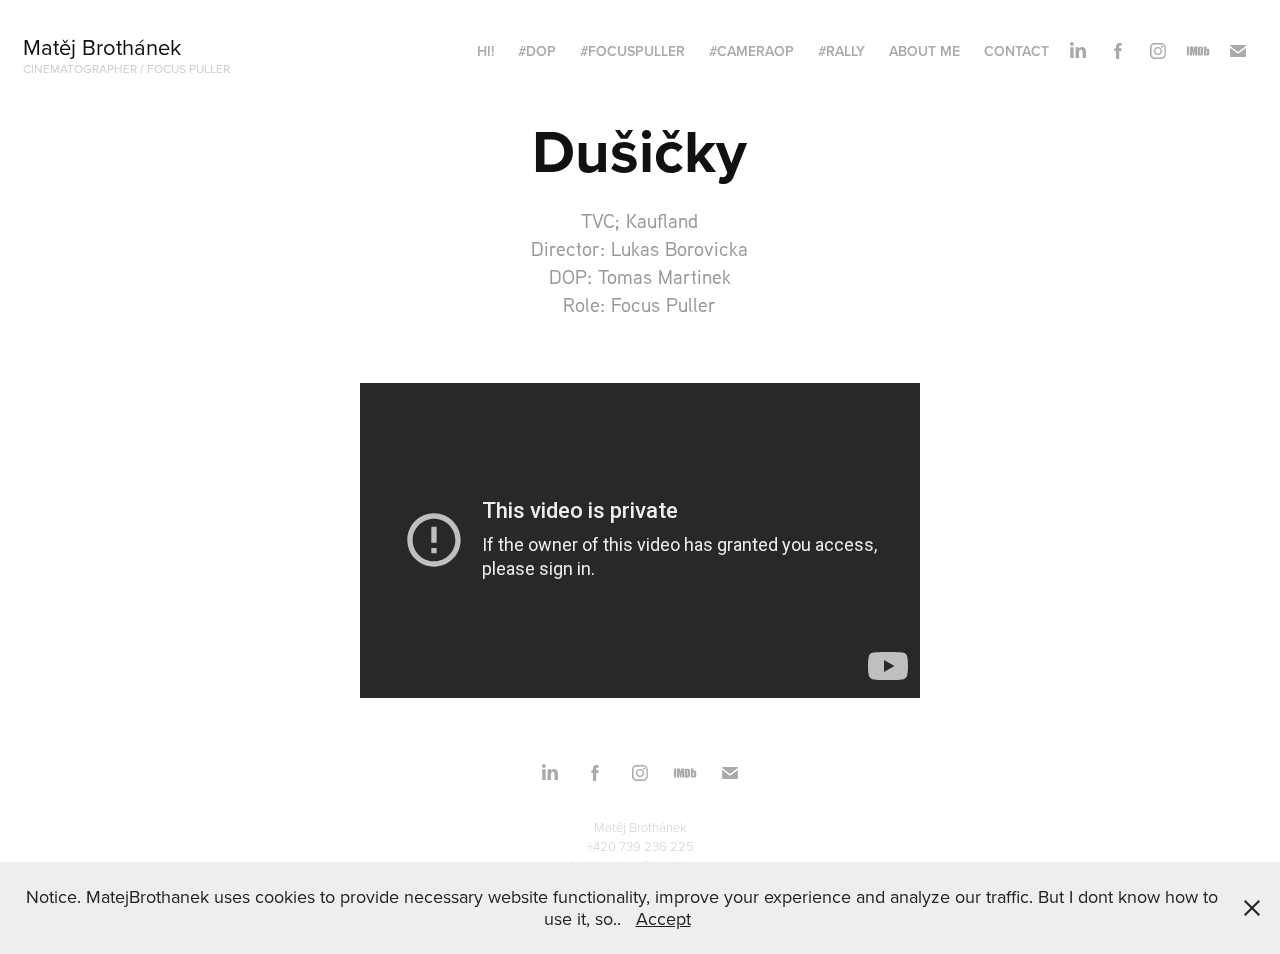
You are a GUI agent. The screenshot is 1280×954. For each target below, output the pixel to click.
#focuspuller (632, 51)
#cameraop (751, 51)
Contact (1016, 51)
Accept (663, 918)
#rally (841, 51)
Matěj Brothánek (102, 46)
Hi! (485, 51)
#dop (537, 51)
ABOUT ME (924, 51)
